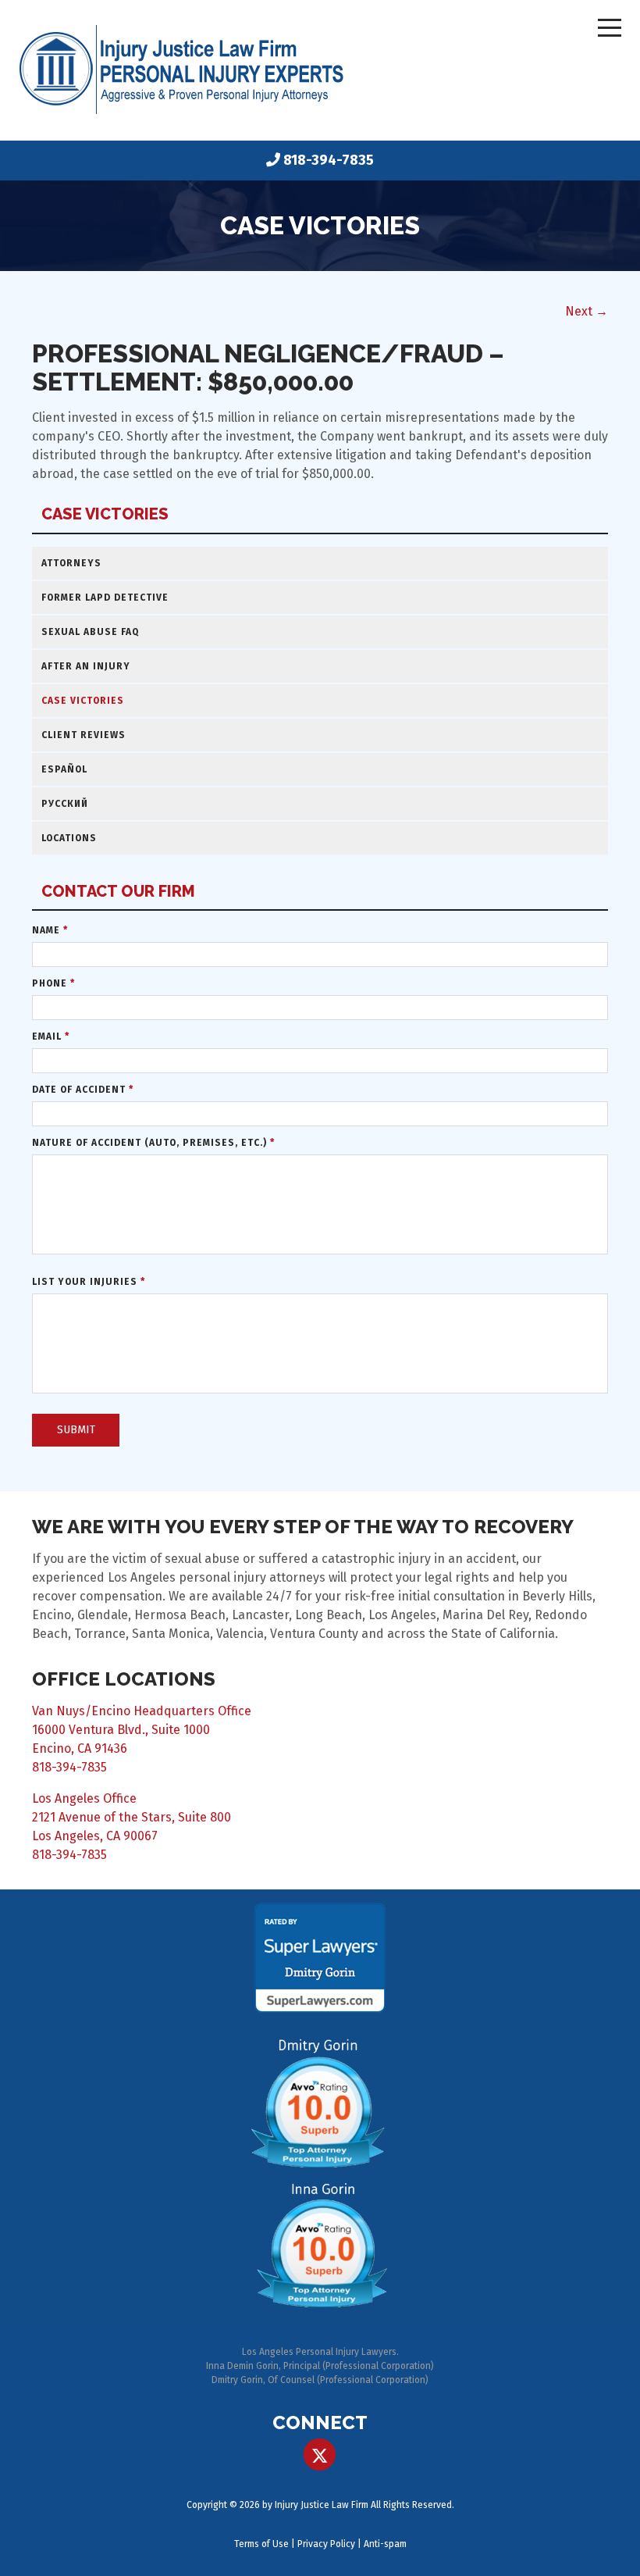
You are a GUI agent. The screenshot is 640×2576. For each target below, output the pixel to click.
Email (51, 1036)
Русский (65, 804)
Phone (53, 983)
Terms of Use (261, 2544)
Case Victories (105, 514)
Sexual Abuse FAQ (90, 632)
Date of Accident (83, 1090)
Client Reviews (84, 735)
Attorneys (71, 563)
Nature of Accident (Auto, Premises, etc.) (153, 1143)
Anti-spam (385, 2544)
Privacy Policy (326, 2544)
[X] (320, 2455)
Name (50, 930)
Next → (587, 311)
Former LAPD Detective (105, 598)
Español (64, 769)
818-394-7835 (329, 160)
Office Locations (124, 1679)
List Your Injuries (89, 1282)
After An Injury (86, 666)
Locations (69, 838)
